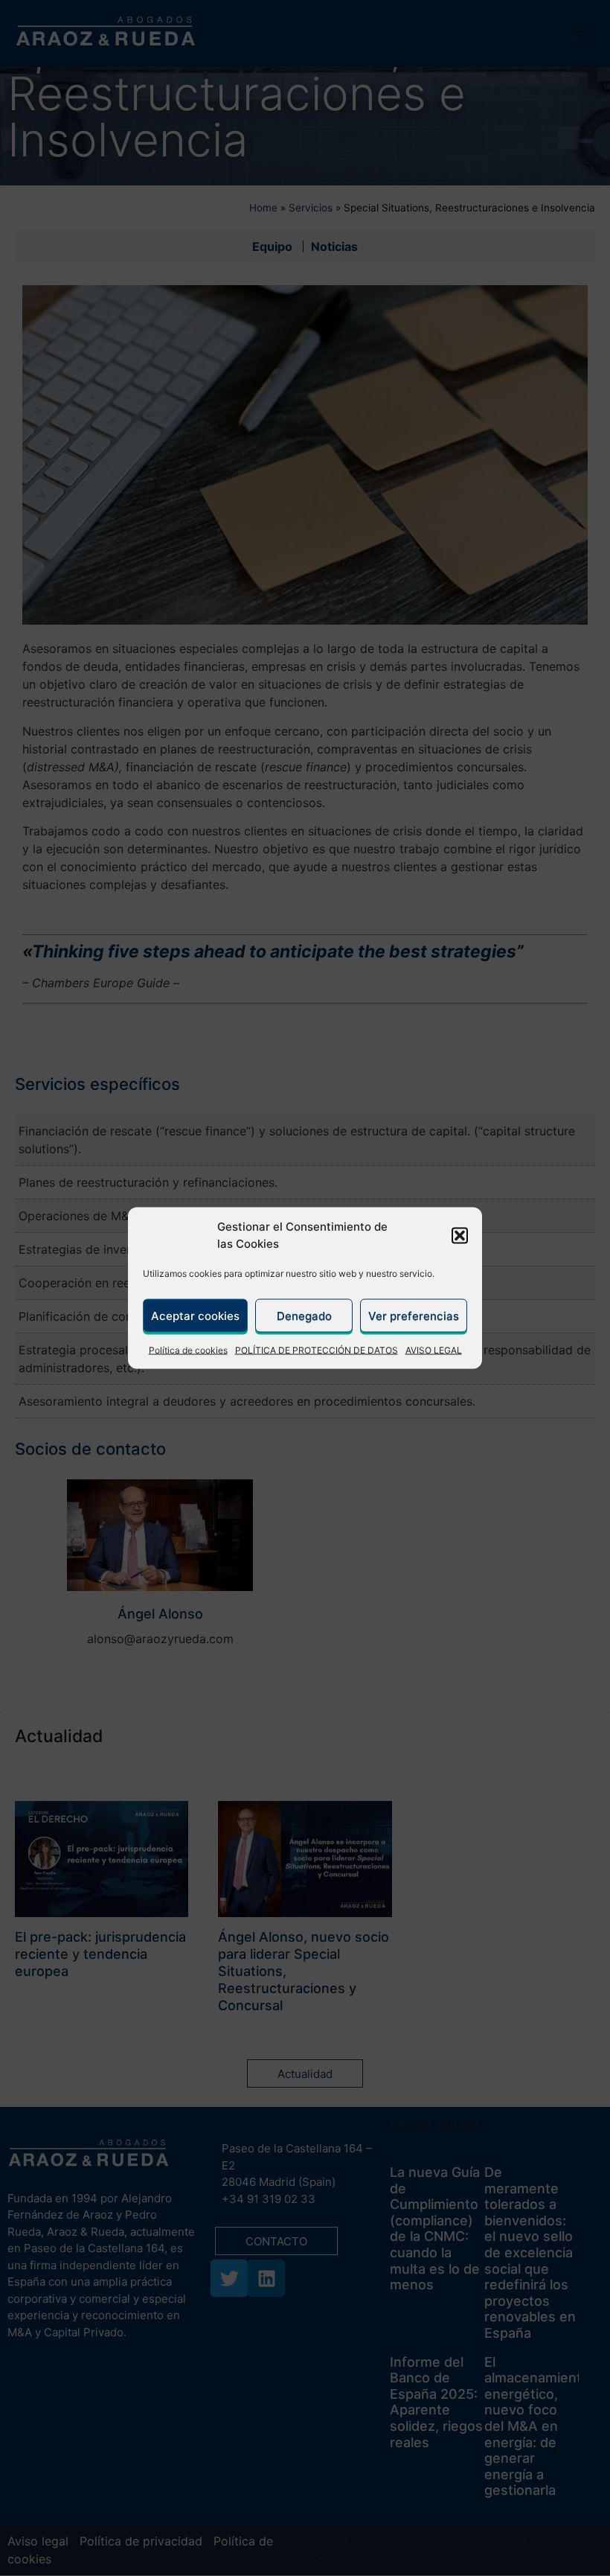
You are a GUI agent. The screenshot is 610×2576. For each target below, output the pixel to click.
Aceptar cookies (195, 1315)
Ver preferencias (414, 1315)
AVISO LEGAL (434, 1350)
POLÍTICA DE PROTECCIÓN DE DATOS (317, 1350)
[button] (460, 1235)
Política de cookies (188, 1350)
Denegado (304, 1315)
